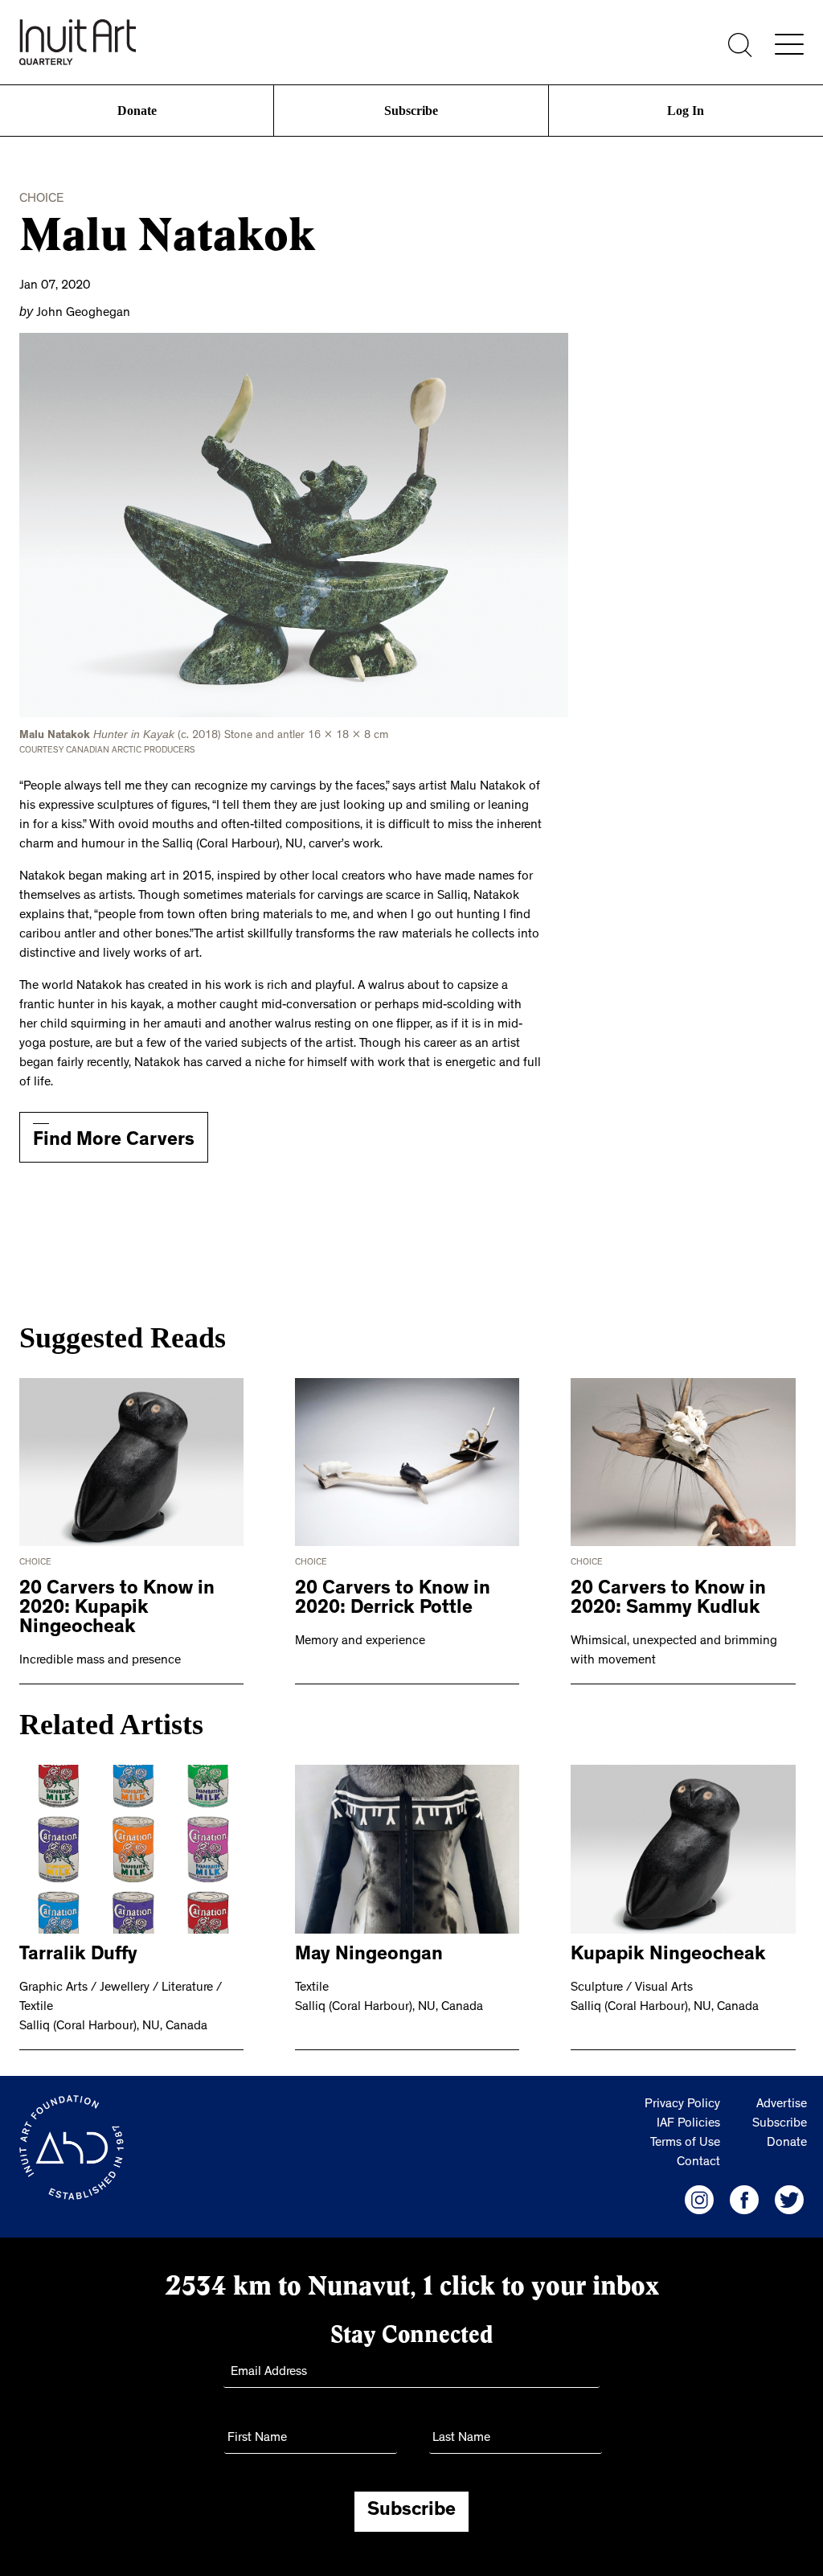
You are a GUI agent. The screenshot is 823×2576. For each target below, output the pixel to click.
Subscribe (411, 111)
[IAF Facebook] (744, 2197)
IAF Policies (688, 2121)
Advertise (782, 2102)
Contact (698, 2160)
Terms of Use (685, 2140)
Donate (137, 111)
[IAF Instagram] (699, 2197)
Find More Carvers (114, 1138)
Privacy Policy (682, 2102)
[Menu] (789, 44)
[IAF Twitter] (789, 2197)
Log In (686, 111)
